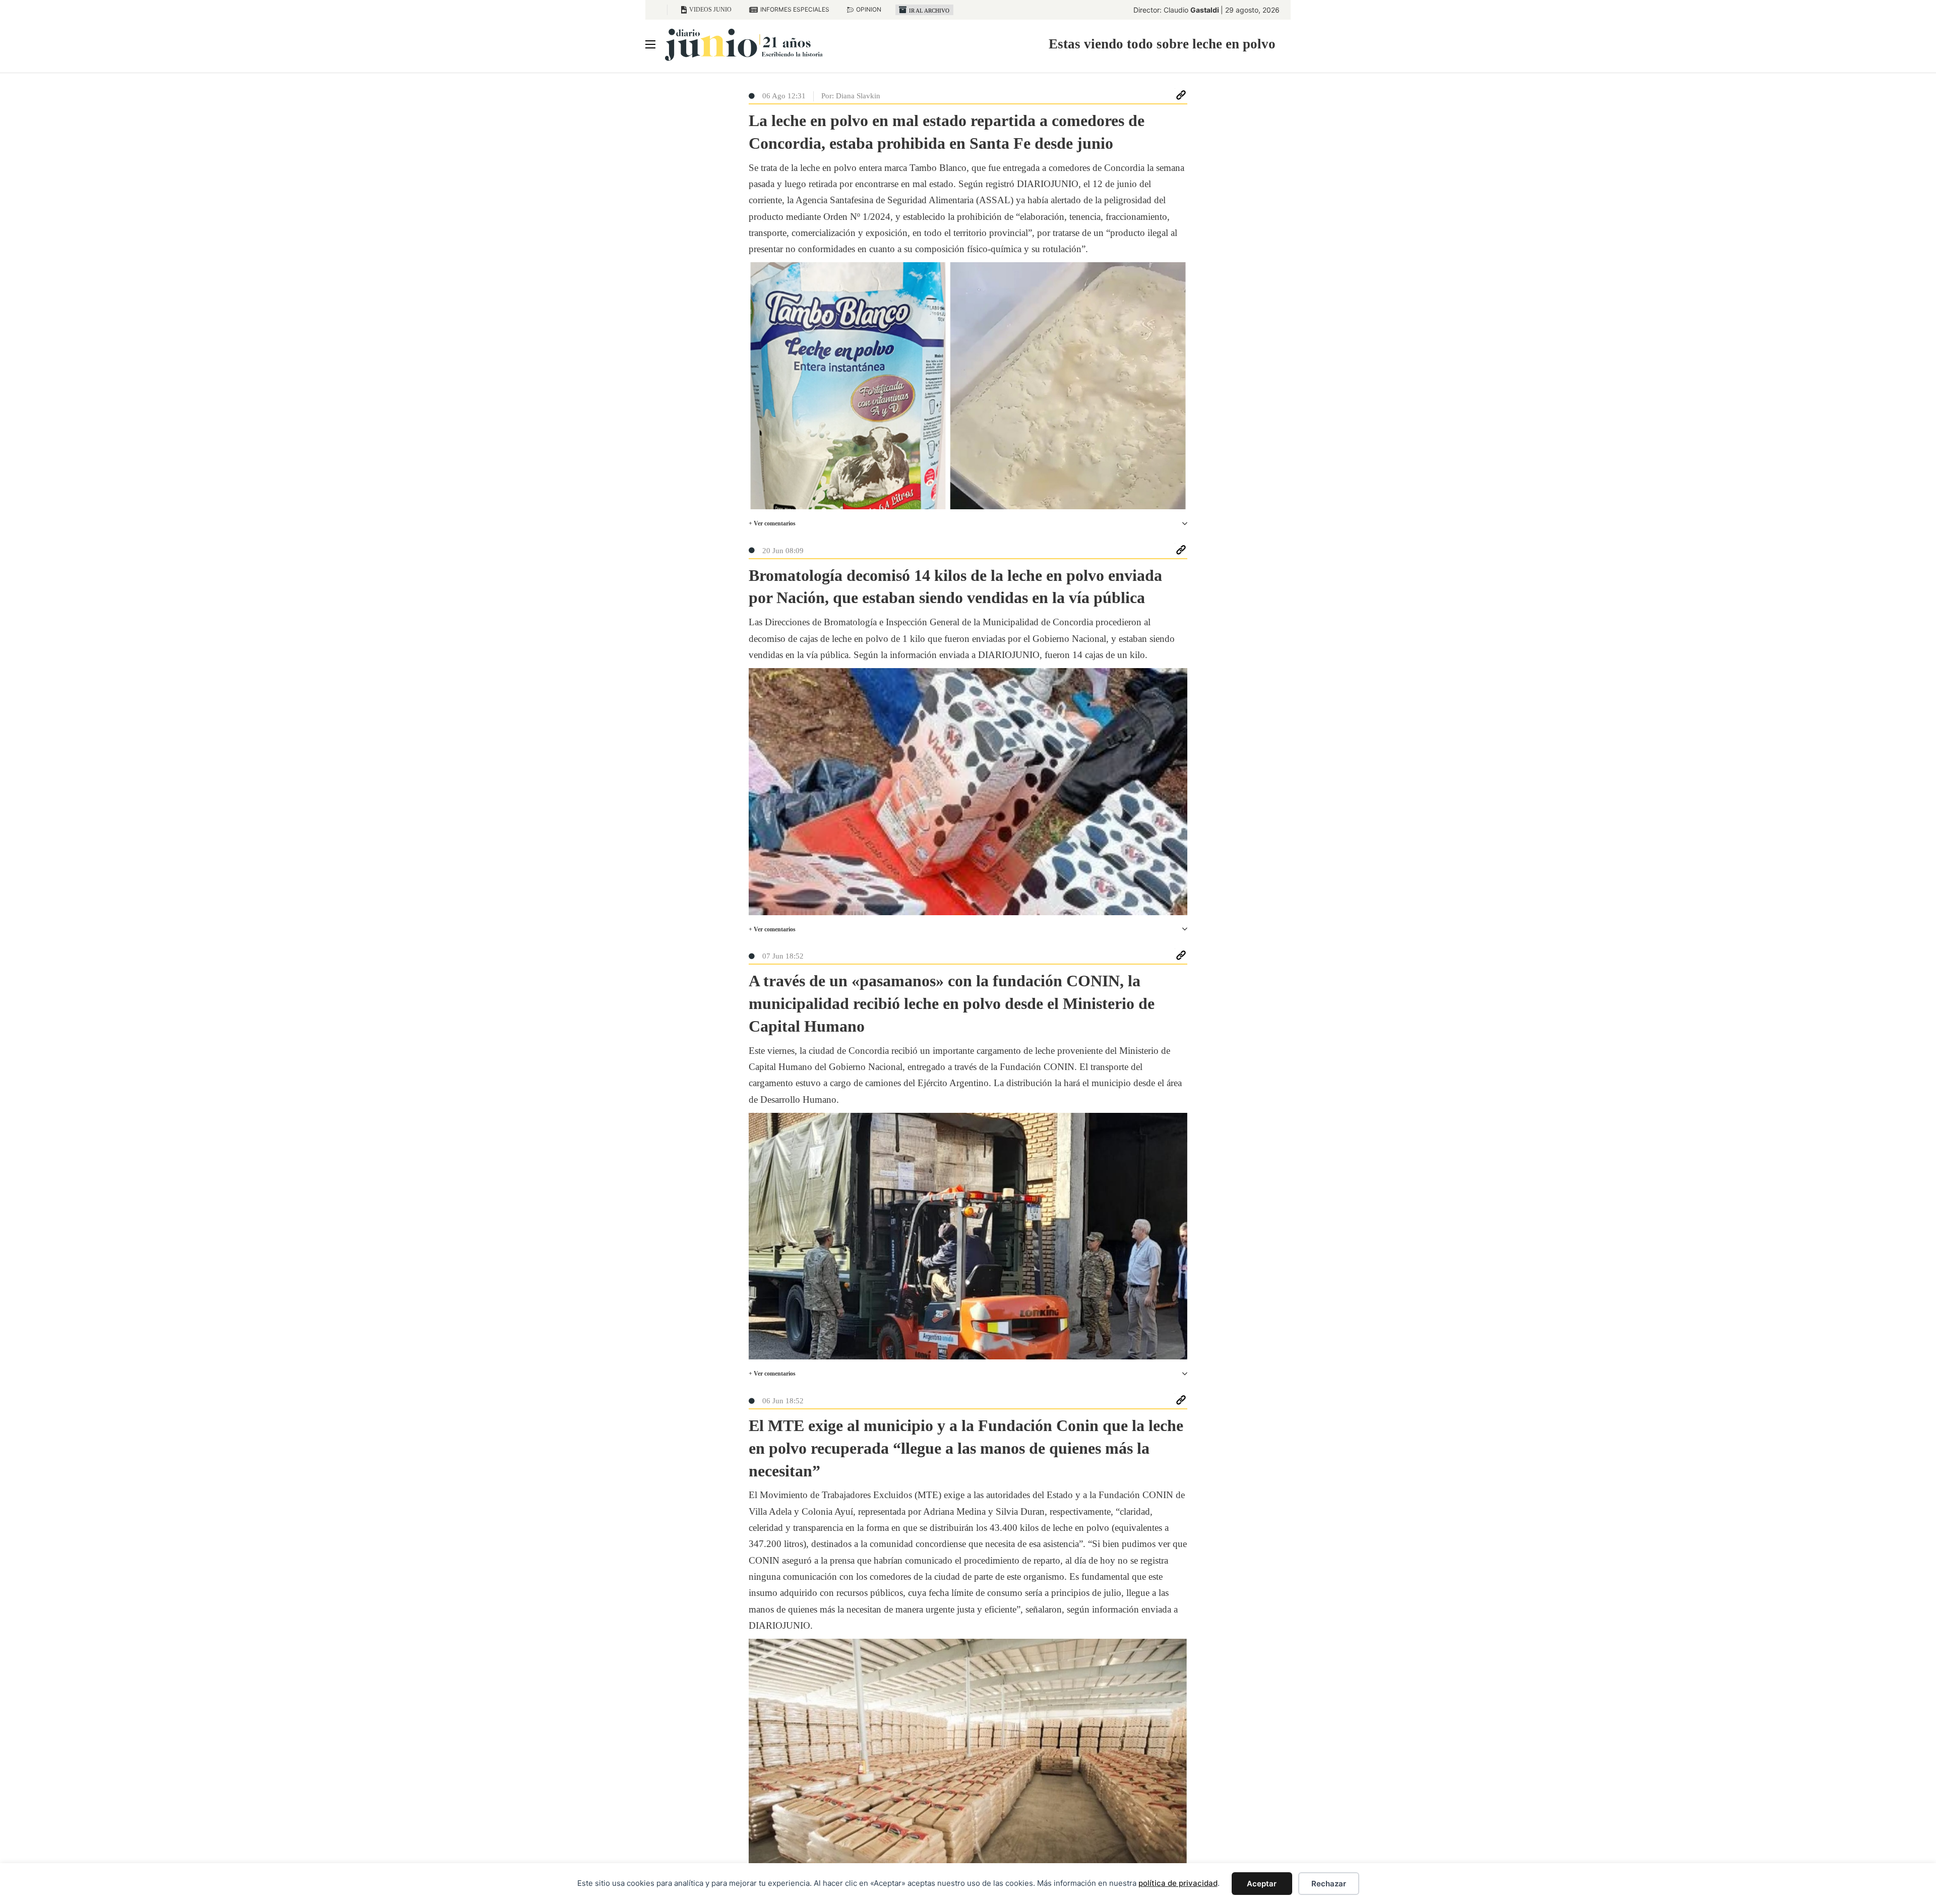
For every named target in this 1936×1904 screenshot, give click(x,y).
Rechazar (1329, 1884)
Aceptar (1262, 1884)
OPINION (869, 9)
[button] (968, 524)
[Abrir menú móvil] (650, 44)
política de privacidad (1178, 1883)
